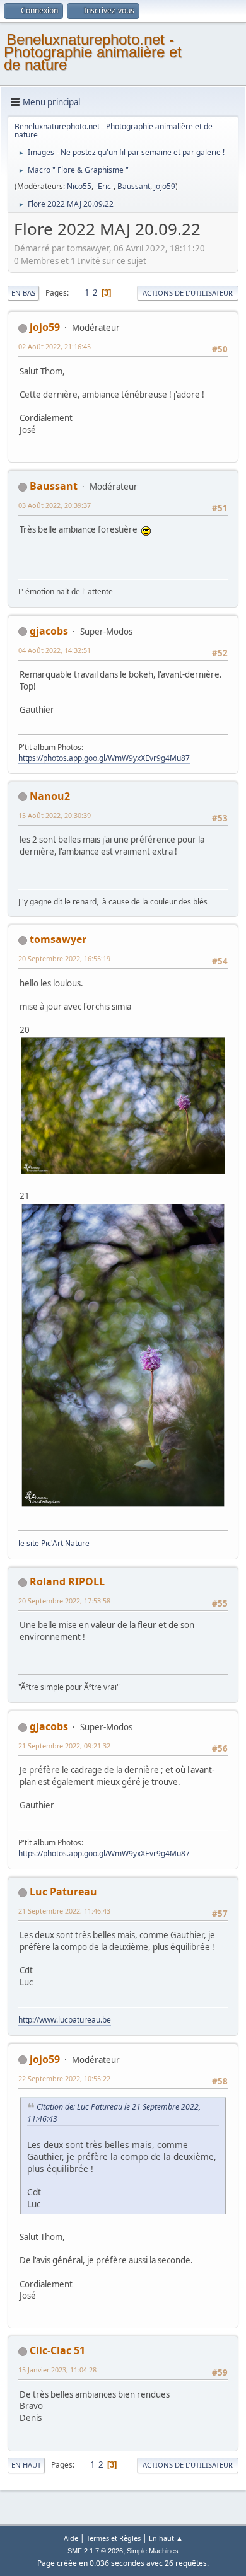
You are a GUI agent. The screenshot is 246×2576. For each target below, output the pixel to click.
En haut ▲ (166, 2538)
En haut (26, 2465)
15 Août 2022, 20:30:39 (55, 815)
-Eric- (104, 186)
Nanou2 (50, 796)
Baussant (134, 186)
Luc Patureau (63, 1892)
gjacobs (49, 631)
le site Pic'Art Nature (54, 1543)
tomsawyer (58, 939)
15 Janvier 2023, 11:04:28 (57, 2370)
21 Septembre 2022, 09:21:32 (64, 1746)
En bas (23, 293)
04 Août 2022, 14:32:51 (55, 650)
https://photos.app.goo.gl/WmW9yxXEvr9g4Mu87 (104, 758)
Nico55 (79, 186)
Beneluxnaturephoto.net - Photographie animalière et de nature (93, 52)
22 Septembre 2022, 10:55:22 (64, 2078)
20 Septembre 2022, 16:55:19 (64, 958)
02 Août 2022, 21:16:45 (55, 346)
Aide (71, 2538)
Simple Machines (153, 2551)
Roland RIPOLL (67, 1581)
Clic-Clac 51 (57, 2350)
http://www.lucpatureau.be (65, 2020)
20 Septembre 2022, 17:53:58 (64, 1601)
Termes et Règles (114, 2538)
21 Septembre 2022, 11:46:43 (64, 1911)
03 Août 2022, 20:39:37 (55, 505)
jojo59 (165, 186)
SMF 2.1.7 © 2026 (95, 2551)
